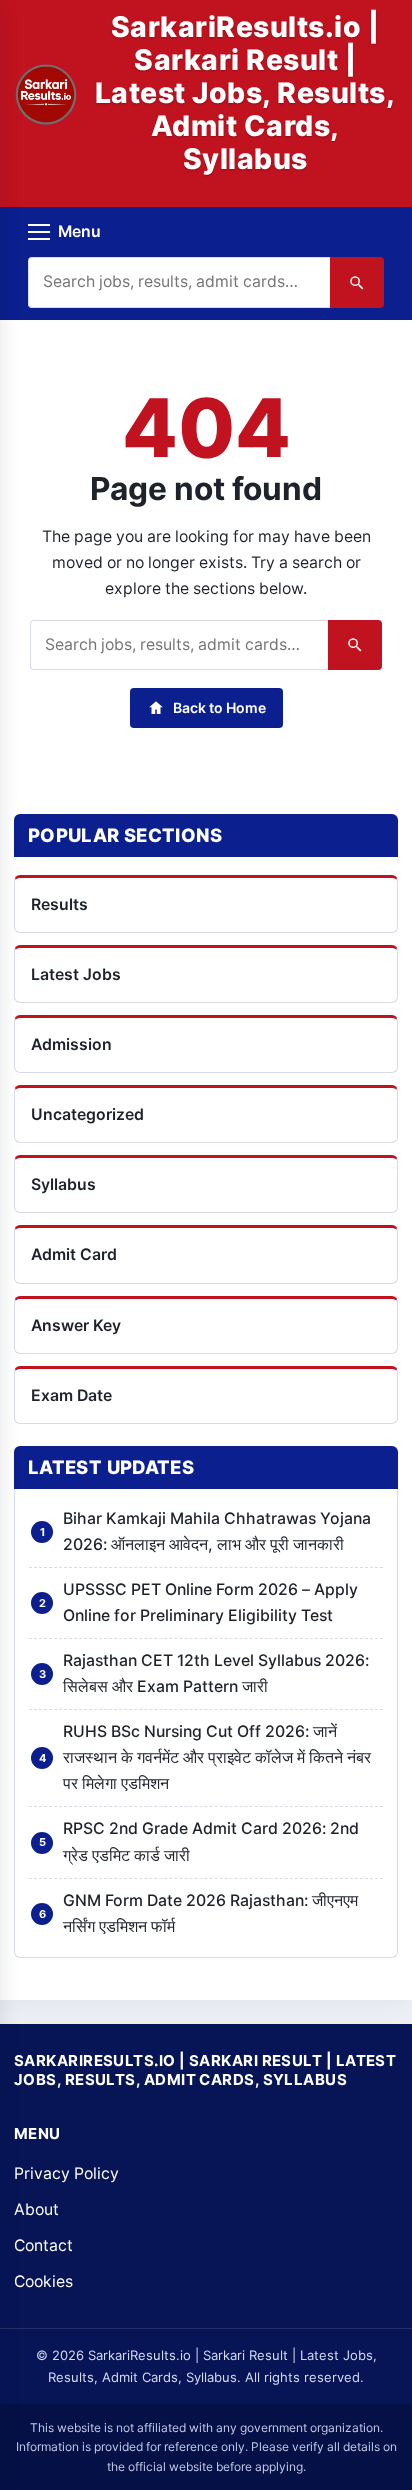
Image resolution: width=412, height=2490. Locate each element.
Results (59, 904)
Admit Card (74, 1254)
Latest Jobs (76, 974)
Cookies (43, 2281)
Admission (71, 1044)
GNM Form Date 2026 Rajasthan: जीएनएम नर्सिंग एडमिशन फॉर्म (210, 1913)
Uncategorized (87, 1114)
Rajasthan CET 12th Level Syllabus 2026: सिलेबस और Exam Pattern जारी (216, 1673)
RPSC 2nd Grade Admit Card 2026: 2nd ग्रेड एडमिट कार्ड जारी (211, 1841)
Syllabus (63, 1184)
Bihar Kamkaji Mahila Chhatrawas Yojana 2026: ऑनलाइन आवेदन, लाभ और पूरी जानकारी (217, 1531)
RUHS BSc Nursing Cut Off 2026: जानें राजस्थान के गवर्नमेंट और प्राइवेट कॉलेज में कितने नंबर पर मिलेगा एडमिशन (217, 1757)
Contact (43, 2245)
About (36, 2209)
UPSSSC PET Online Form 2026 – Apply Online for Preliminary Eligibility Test (210, 1602)
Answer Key (76, 1325)
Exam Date (71, 1395)
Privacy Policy (66, 2173)
